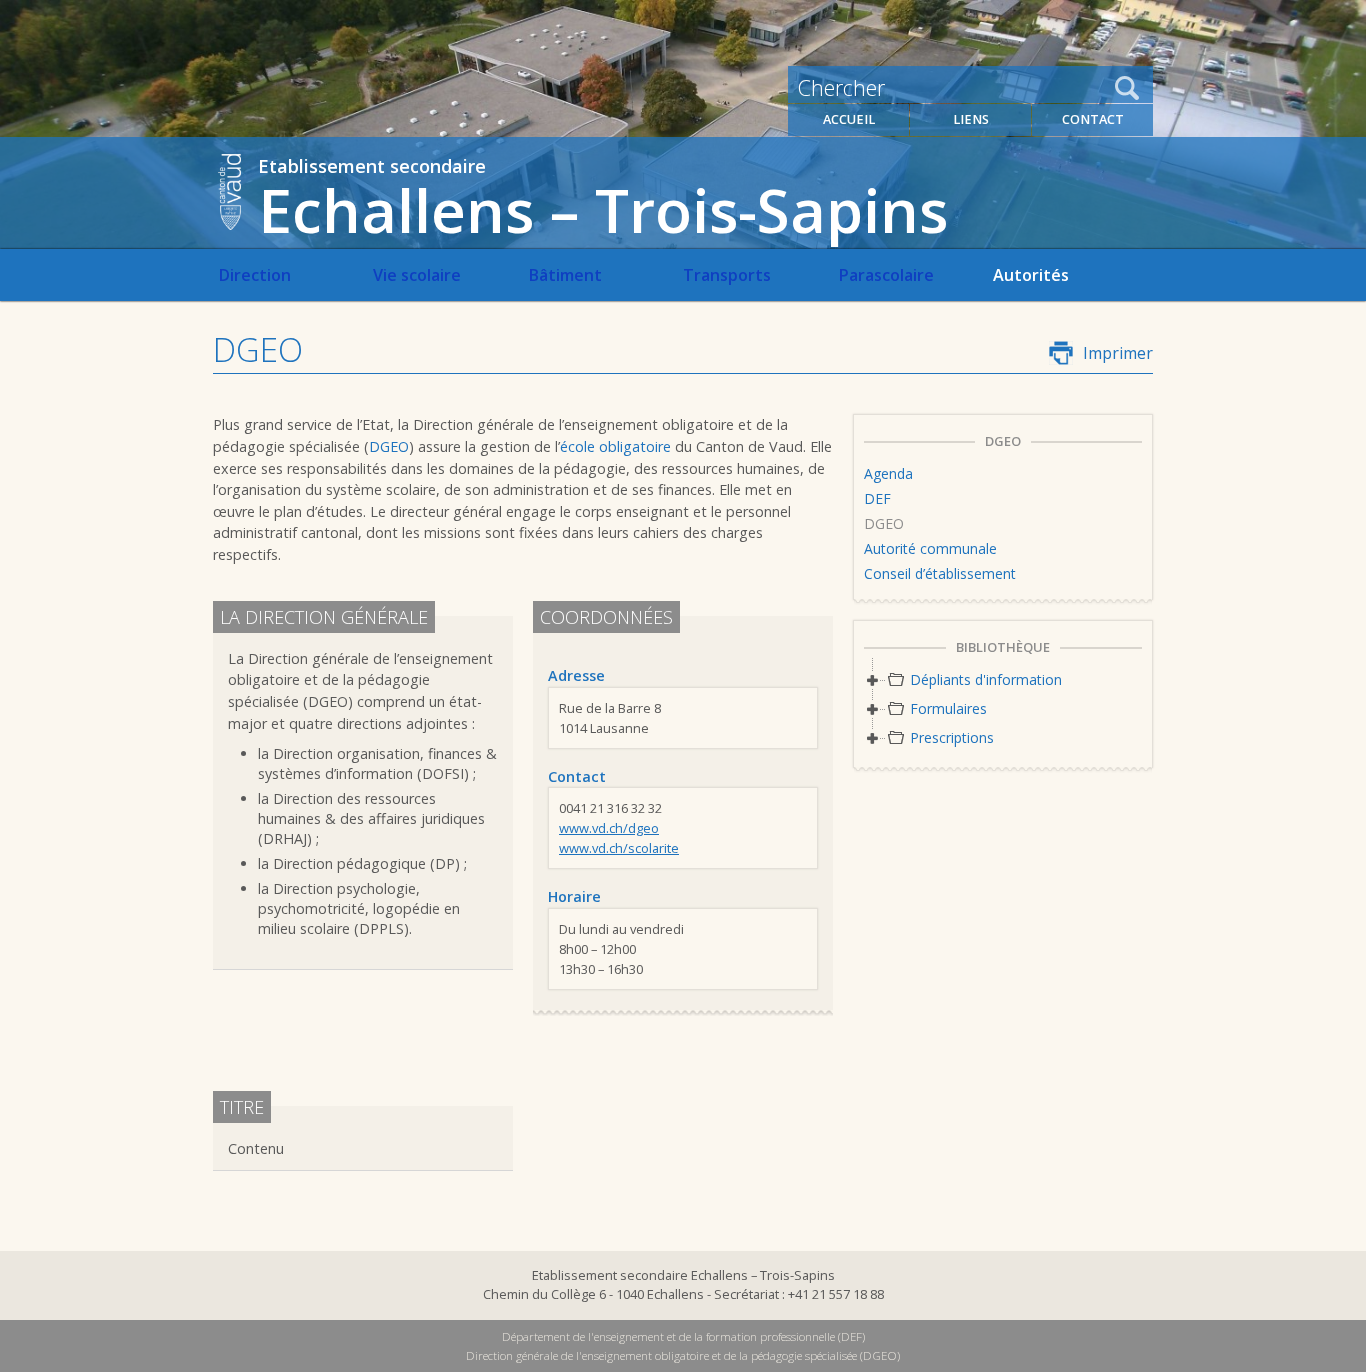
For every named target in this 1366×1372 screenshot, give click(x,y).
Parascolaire (886, 275)
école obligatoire (615, 446)
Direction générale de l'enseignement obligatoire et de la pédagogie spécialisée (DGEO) (683, 1355)
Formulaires (948, 708)
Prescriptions (952, 737)
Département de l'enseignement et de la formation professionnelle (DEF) (683, 1336)
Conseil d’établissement (940, 573)
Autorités (1031, 275)
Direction (254, 275)
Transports (727, 275)
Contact (1093, 119)
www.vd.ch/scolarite (619, 848)
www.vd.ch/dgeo (609, 828)
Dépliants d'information (986, 679)
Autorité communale (930, 548)
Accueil (849, 119)
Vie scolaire (417, 275)
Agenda (888, 473)
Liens (971, 119)
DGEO (389, 446)
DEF (877, 498)
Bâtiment (565, 275)
